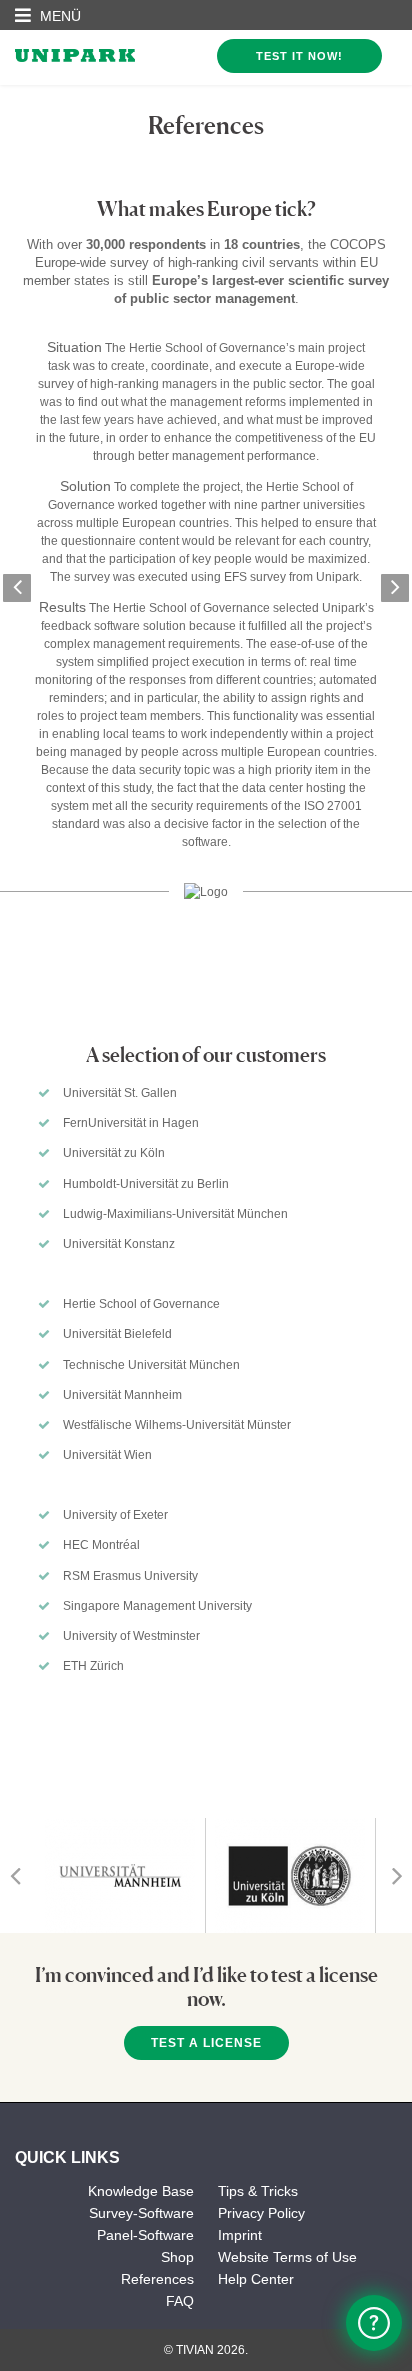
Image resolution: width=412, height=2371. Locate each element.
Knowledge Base (141, 2191)
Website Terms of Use (287, 2257)
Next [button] (395, 588)
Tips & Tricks (258, 2191)
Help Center (256, 2279)
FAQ (180, 2301)
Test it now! (299, 56)
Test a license (206, 2043)
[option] (206, 559)
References (157, 2279)
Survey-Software (141, 2213)
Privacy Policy (261, 2213)
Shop (177, 2257)
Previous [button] (17, 588)
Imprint (240, 2235)
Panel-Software (145, 2235)
